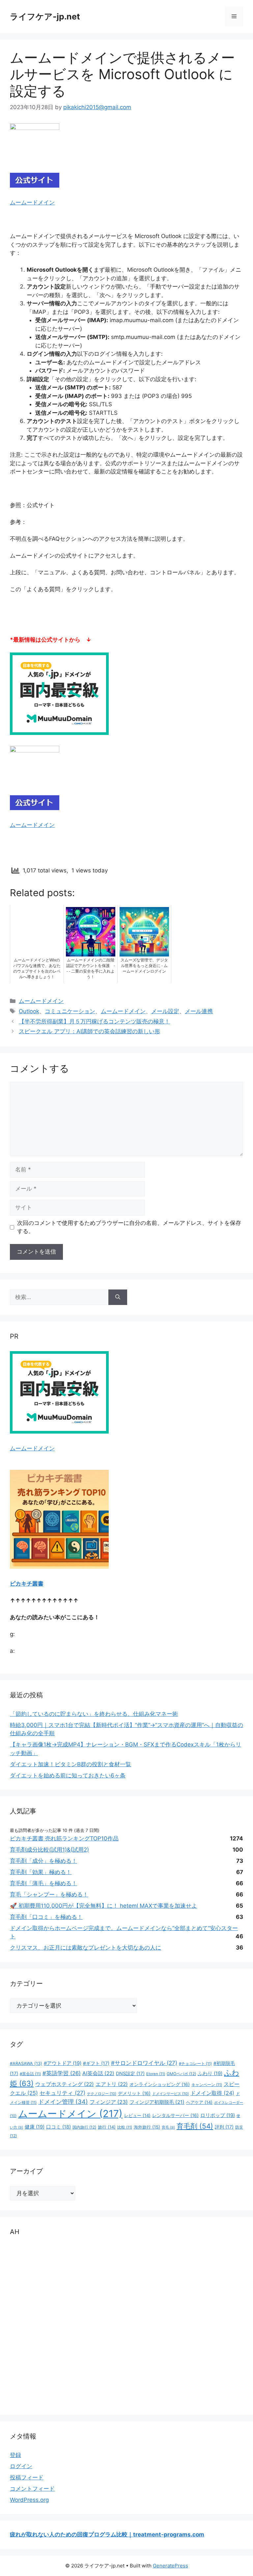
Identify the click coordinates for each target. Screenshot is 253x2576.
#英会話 (30, 2074)
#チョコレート (195, 2064)
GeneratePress (170, 2566)
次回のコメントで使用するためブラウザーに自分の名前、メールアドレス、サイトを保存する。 (129, 1227)
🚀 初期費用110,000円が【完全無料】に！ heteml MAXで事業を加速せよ (103, 1906)
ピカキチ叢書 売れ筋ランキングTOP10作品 (64, 1838)
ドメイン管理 (63, 2102)
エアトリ (112, 2084)
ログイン (21, 2466)
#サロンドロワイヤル (144, 2063)
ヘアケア (199, 2102)
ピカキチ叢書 (27, 1584)
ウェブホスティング (65, 2084)
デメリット (134, 2093)
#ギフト (96, 2063)
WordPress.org (29, 2500)
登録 (15, 2455)
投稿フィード (27, 2477)
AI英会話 (98, 2073)
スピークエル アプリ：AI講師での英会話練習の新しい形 (89, 1031)
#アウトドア (63, 2063)
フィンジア (109, 2102)
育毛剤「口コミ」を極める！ (46, 1917)
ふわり (210, 2074)
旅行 (107, 2127)
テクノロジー (102, 2094)
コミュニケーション (70, 1011)
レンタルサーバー (175, 2115)
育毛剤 (195, 2126)
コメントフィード (32, 2489)
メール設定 (165, 1011)
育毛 (168, 2127)
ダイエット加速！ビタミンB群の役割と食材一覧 (70, 1764)
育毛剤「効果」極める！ (41, 1872)
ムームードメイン (32, 202)
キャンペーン (207, 2085)
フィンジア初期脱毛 (157, 2102)
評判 (224, 2127)
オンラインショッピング (160, 2084)
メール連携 (199, 1011)
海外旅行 (147, 2127)
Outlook (29, 1011)
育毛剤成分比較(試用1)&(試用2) (49, 1850)
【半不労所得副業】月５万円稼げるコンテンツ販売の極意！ (94, 1021)
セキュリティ (62, 2093)
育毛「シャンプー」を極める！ (49, 1894)
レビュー (137, 2115)
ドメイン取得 (212, 2093)
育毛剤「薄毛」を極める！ (43, 1883)
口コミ (58, 2127)
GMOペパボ (181, 2074)
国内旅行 (84, 2127)
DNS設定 (130, 2073)
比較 (125, 2127)
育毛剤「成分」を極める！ (43, 1861)
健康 (35, 2127)
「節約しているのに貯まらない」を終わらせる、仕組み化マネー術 (94, 1714)
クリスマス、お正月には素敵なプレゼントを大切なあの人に (85, 1948)
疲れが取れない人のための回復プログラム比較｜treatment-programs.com (107, 2534)
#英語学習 (62, 2073)
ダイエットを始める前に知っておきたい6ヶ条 (68, 1775)
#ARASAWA (26, 2063)
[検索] (118, 1297)
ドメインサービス (170, 2094)
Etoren (156, 2074)
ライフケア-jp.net (45, 16)
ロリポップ (218, 2115)
